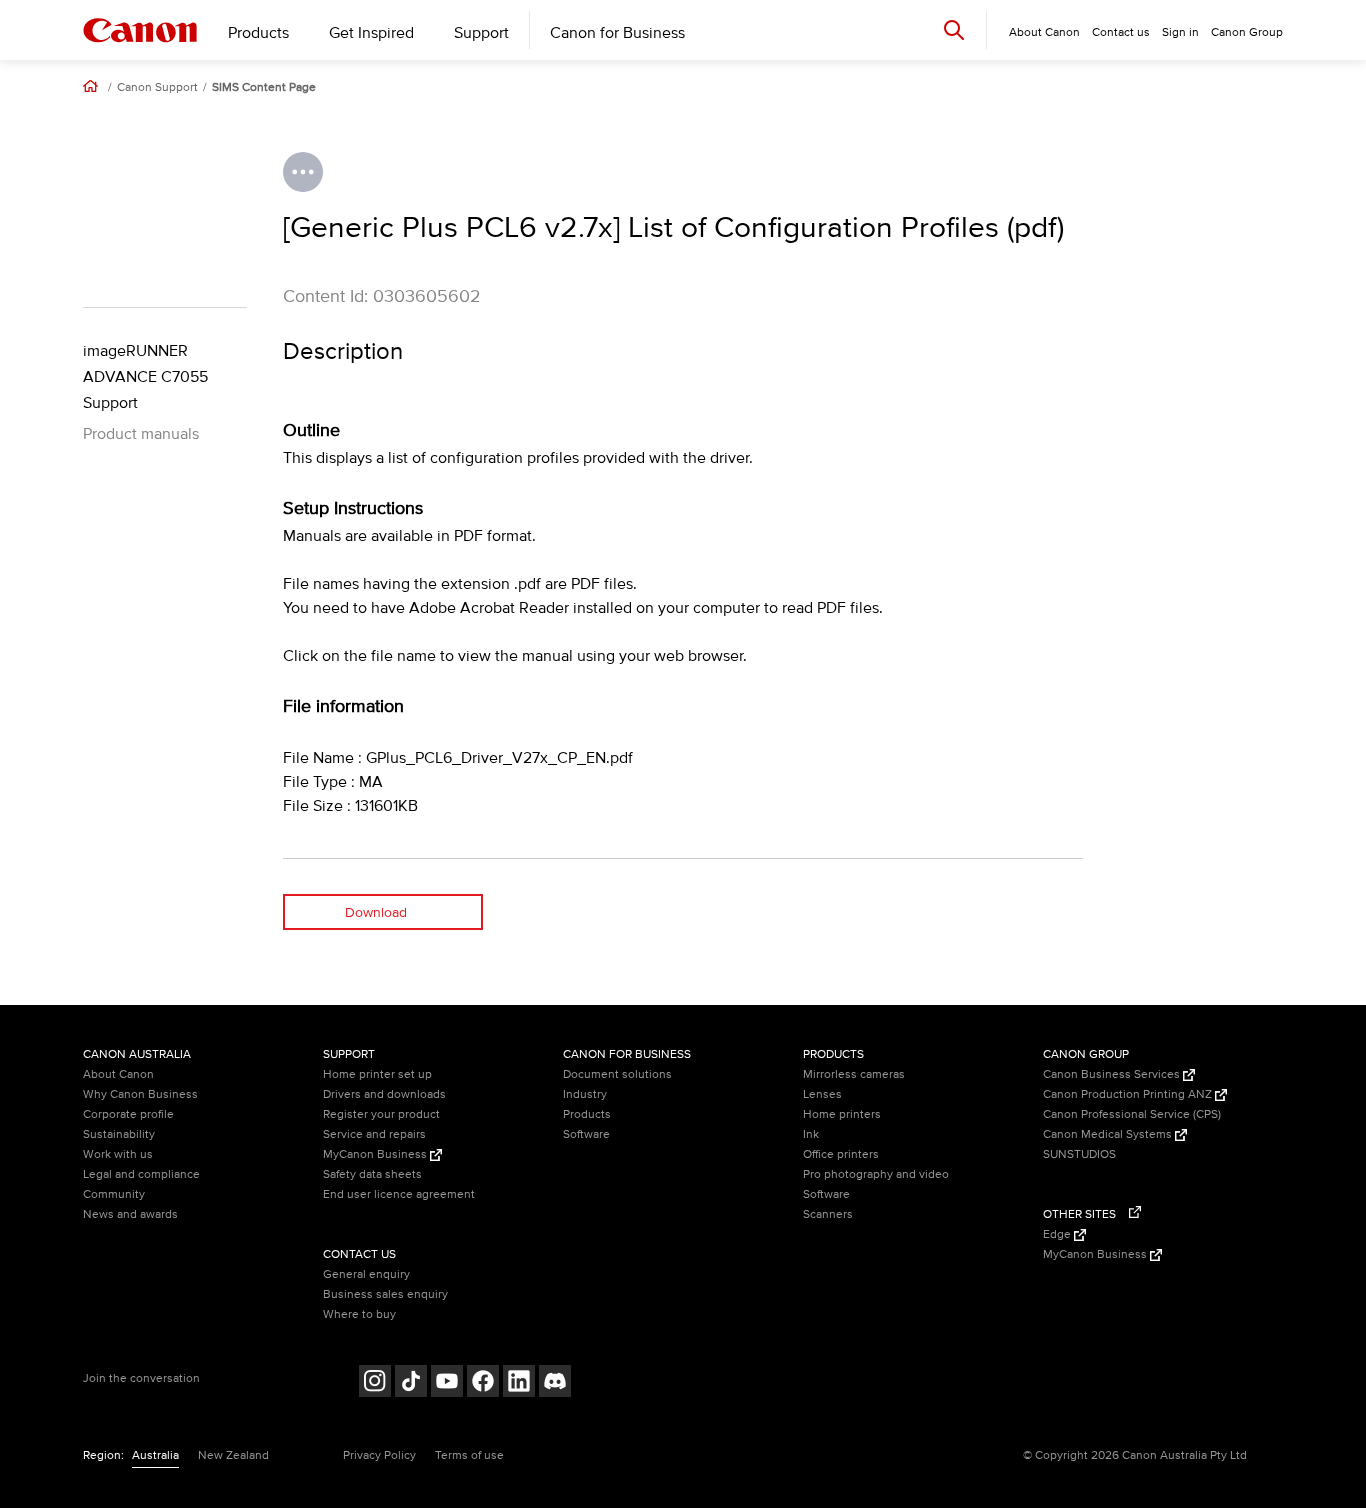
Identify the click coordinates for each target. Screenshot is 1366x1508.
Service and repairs (374, 1134)
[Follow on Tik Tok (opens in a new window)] (411, 1383)
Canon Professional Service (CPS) (1132, 1114)
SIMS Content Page (264, 88)
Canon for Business (617, 33)
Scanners (828, 1214)
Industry (585, 1094)
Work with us (118, 1154)
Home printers (842, 1114)
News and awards (130, 1214)
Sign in (1180, 32)
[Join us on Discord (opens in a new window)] (555, 1383)
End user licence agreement (399, 1194)
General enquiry (366, 1274)
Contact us (1121, 32)
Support (481, 33)
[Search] (954, 29)
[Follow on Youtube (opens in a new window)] (447, 1383)
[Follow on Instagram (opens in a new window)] (375, 1383)
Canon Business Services (1113, 1074)
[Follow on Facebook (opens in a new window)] (483, 1383)
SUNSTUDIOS (1079, 1154)
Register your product (381, 1114)
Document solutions (617, 1074)
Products (258, 33)
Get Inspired (371, 33)
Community (114, 1194)
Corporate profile (128, 1114)
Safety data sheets (372, 1174)
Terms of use (469, 1455)
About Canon (118, 1074)
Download (376, 912)
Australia (155, 1455)
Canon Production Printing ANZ (1129, 1094)
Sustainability (119, 1134)
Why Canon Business (140, 1094)
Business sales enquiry (385, 1294)
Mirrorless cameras (854, 1074)
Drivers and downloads (384, 1094)
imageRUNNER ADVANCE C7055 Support (145, 377)
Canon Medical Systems (1109, 1134)
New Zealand (233, 1455)
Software (586, 1134)
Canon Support (157, 88)
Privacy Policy (379, 1455)
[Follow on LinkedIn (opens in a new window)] (519, 1383)
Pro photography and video (876, 1174)
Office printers (841, 1154)
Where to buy (359, 1314)
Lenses (822, 1094)
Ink (811, 1134)
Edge (1058, 1234)
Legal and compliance (141, 1174)
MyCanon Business (376, 1154)
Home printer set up (377, 1074)
